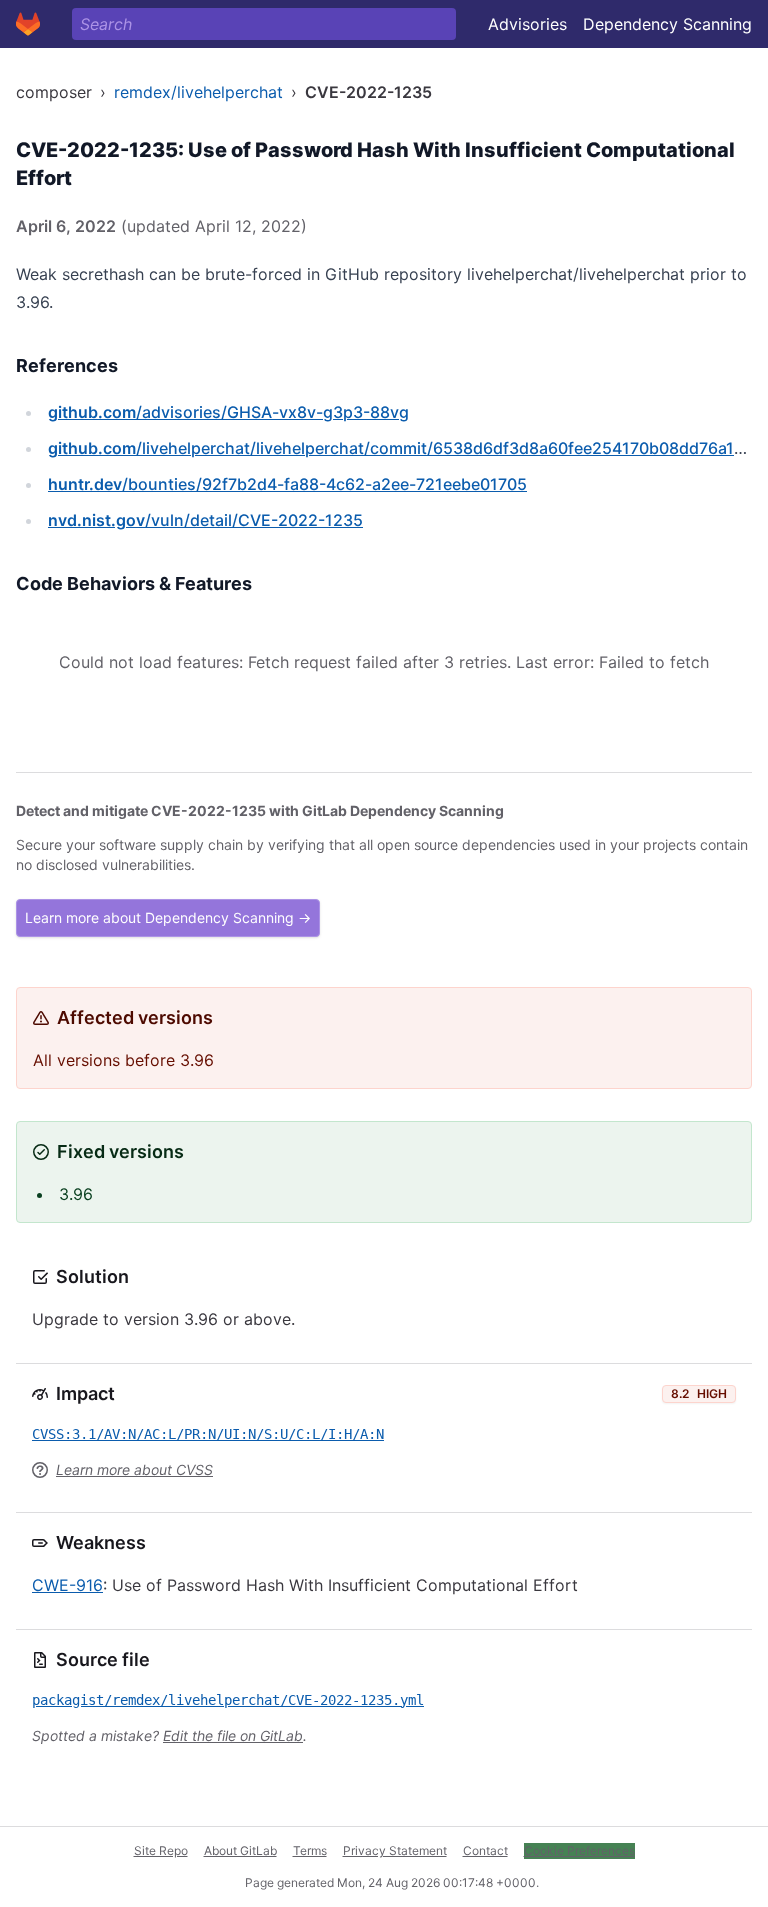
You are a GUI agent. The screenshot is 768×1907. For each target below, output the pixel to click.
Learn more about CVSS (134, 1469)
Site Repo (161, 1850)
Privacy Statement (395, 1850)
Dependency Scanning (667, 24)
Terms (310, 1850)
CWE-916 (67, 1585)
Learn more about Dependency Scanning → (168, 917)
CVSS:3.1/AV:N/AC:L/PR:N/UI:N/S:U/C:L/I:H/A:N (208, 1434)
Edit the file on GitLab (233, 1735)
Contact (485, 1850)
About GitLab (240, 1850)
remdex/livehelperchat (198, 92)
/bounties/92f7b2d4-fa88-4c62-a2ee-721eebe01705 (287, 484)
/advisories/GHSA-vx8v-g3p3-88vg (228, 412)
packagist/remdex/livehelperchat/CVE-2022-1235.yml (228, 1700)
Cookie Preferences (579, 1850)
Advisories (527, 24)
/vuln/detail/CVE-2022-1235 (205, 520)
